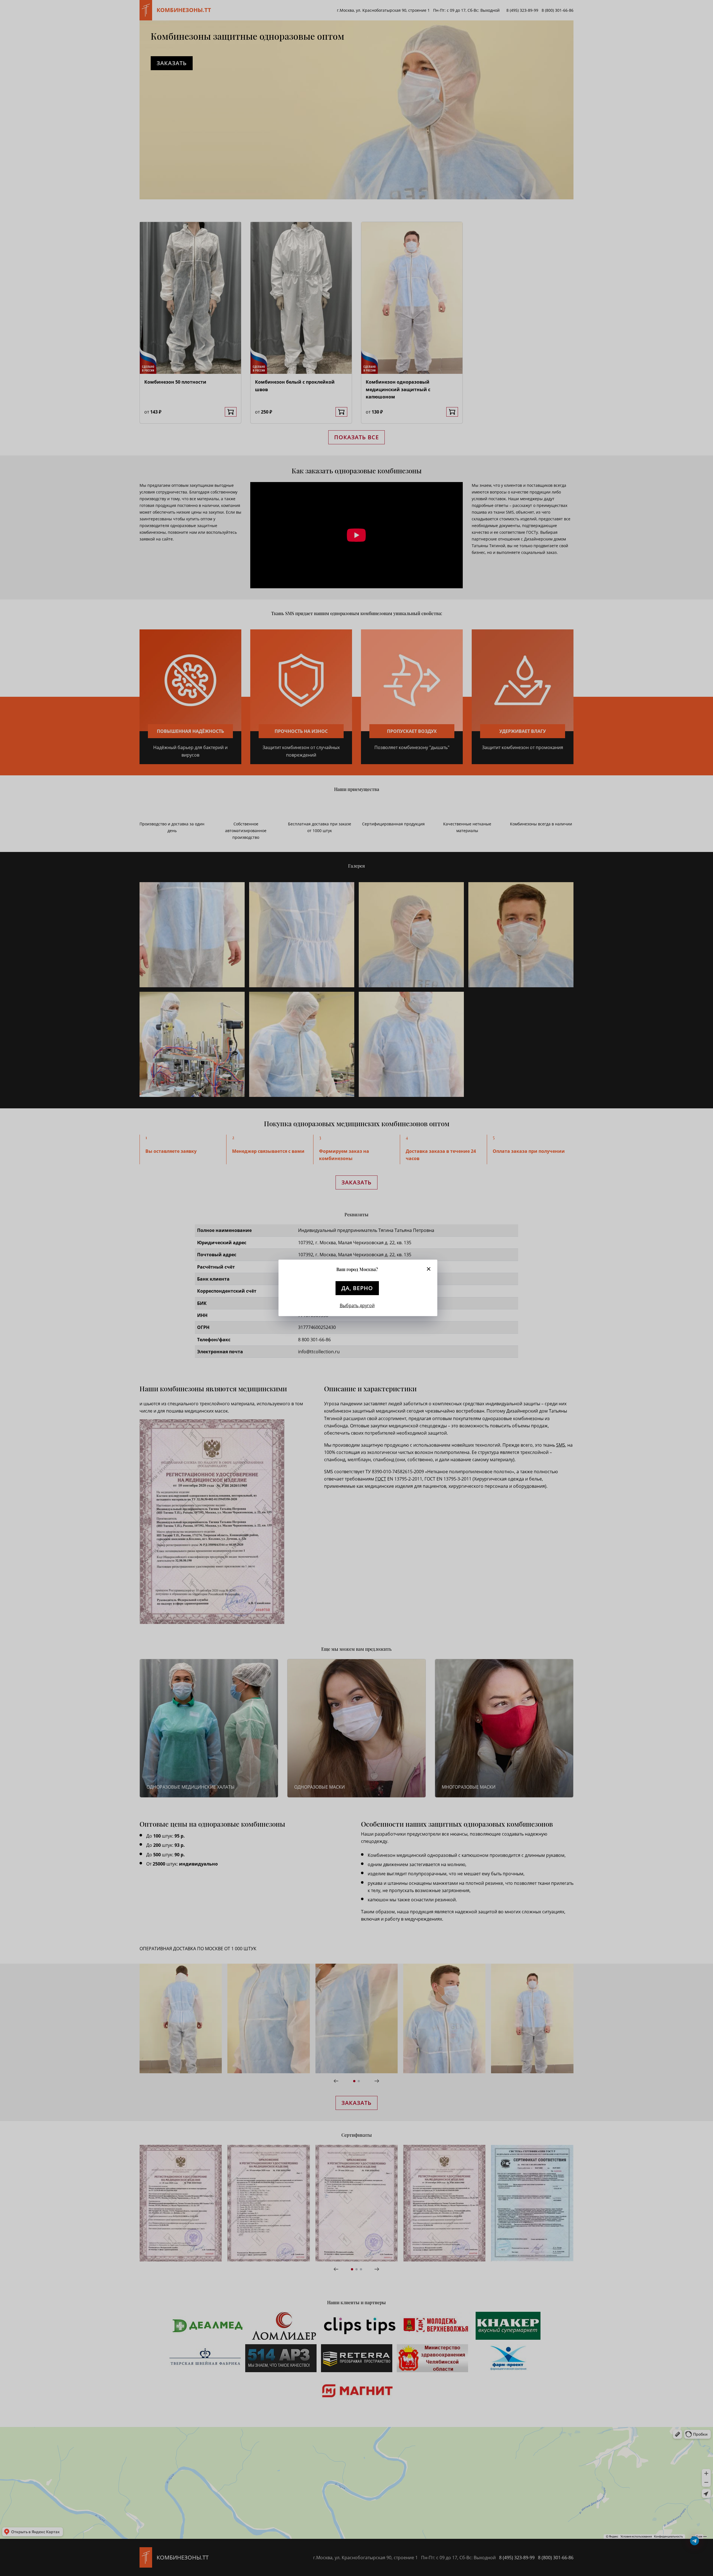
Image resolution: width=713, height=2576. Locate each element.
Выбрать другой (357, 1305)
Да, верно (357, 1288)
